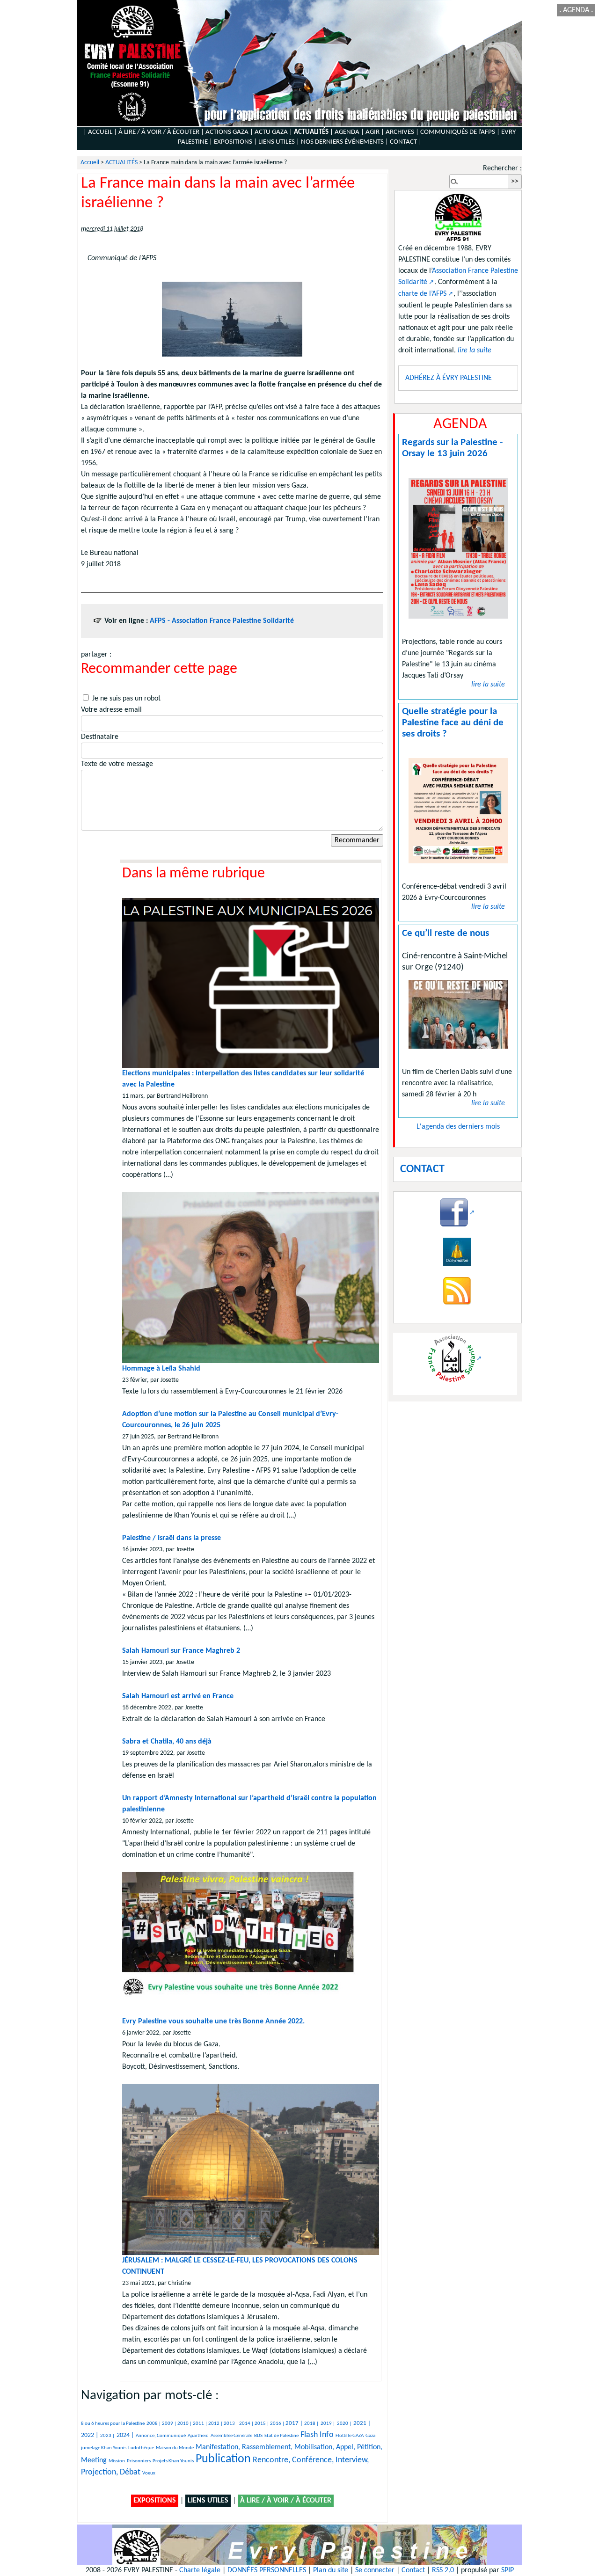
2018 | (311, 2424)
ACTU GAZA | (274, 132)
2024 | (125, 2435)
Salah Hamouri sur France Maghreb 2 (181, 1651)
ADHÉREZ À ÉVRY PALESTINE (449, 378)
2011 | (201, 2424)
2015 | (262, 2424)
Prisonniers (139, 2461)
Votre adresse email (111, 710)
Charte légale (200, 2570)
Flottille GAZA (350, 2436)
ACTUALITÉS (121, 163)
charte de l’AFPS (422, 294)
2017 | (295, 2423)
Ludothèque (141, 2448)
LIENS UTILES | (279, 142)
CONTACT (403, 142)
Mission (117, 2461)
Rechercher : (502, 168)
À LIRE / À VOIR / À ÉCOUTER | (161, 132)
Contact (413, 2570)
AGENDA (576, 10)
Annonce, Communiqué (161, 2436)
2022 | (90, 2435)
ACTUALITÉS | (314, 132)
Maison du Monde (175, 2448)
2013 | (231, 2424)
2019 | (328, 2424)
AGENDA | (349, 132)
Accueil (90, 163)
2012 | (216, 2424)
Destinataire (100, 737)
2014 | (247, 2424)
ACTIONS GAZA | (229, 132)
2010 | (185, 2424)
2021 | (362, 2423)
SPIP (508, 2570)
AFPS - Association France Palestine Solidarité (222, 621)
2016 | (278, 2424)
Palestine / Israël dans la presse (172, 1538)
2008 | (154, 2424)
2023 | (107, 2436)
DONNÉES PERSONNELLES (267, 2570)
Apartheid (198, 2436)
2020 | (344, 2424)
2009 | (170, 2424)
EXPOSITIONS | (235, 142)
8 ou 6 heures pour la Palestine (113, 2424)
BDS (258, 2436)
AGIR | (375, 132)
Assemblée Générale (231, 2436)
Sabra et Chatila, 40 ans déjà (167, 1742)
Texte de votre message (117, 764)
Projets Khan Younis (173, 2461)
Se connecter (375, 2570)
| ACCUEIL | (100, 132)
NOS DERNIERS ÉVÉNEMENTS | (345, 142)
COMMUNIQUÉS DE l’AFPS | (460, 132)
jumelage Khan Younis (104, 2448)
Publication (223, 2459)
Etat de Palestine (281, 2436)
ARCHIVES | (402, 132)
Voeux (149, 2473)
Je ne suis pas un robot (125, 699)
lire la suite (488, 685)
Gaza (370, 2436)
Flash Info (317, 2435)
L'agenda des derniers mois (458, 1127)
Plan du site (331, 2570)
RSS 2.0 (443, 2570)
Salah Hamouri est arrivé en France (178, 1696)
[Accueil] (299, 63)
